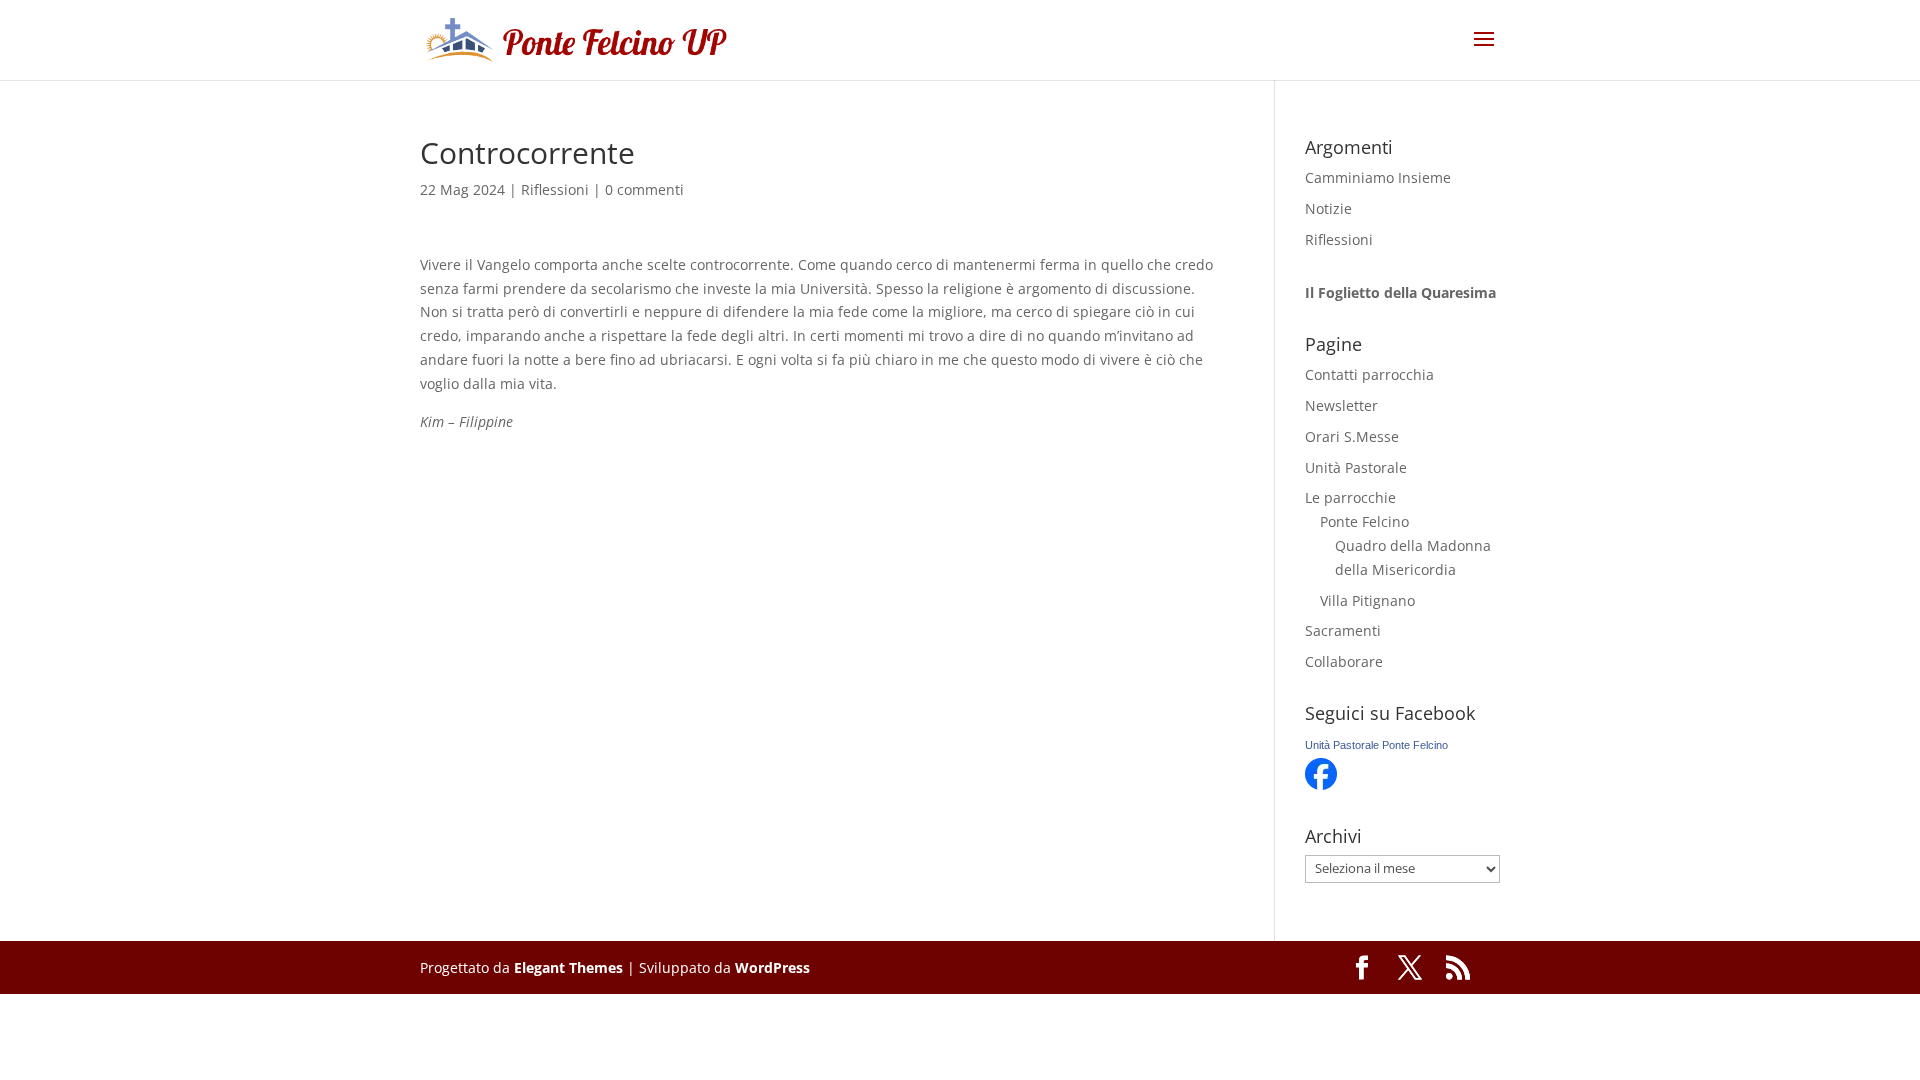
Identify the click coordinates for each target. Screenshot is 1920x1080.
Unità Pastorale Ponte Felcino (1376, 745)
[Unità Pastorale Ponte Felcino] (1321, 784)
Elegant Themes (568, 967)
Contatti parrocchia (1369, 374)
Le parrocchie (1350, 497)
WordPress (772, 967)
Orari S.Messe (1352, 436)
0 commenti (644, 189)
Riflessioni (555, 189)
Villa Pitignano (1367, 600)
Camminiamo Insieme (1378, 177)
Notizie (1328, 208)
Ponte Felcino (1364, 521)
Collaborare (1344, 661)
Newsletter (1341, 405)
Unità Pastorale (1356, 467)
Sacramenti (1343, 630)
